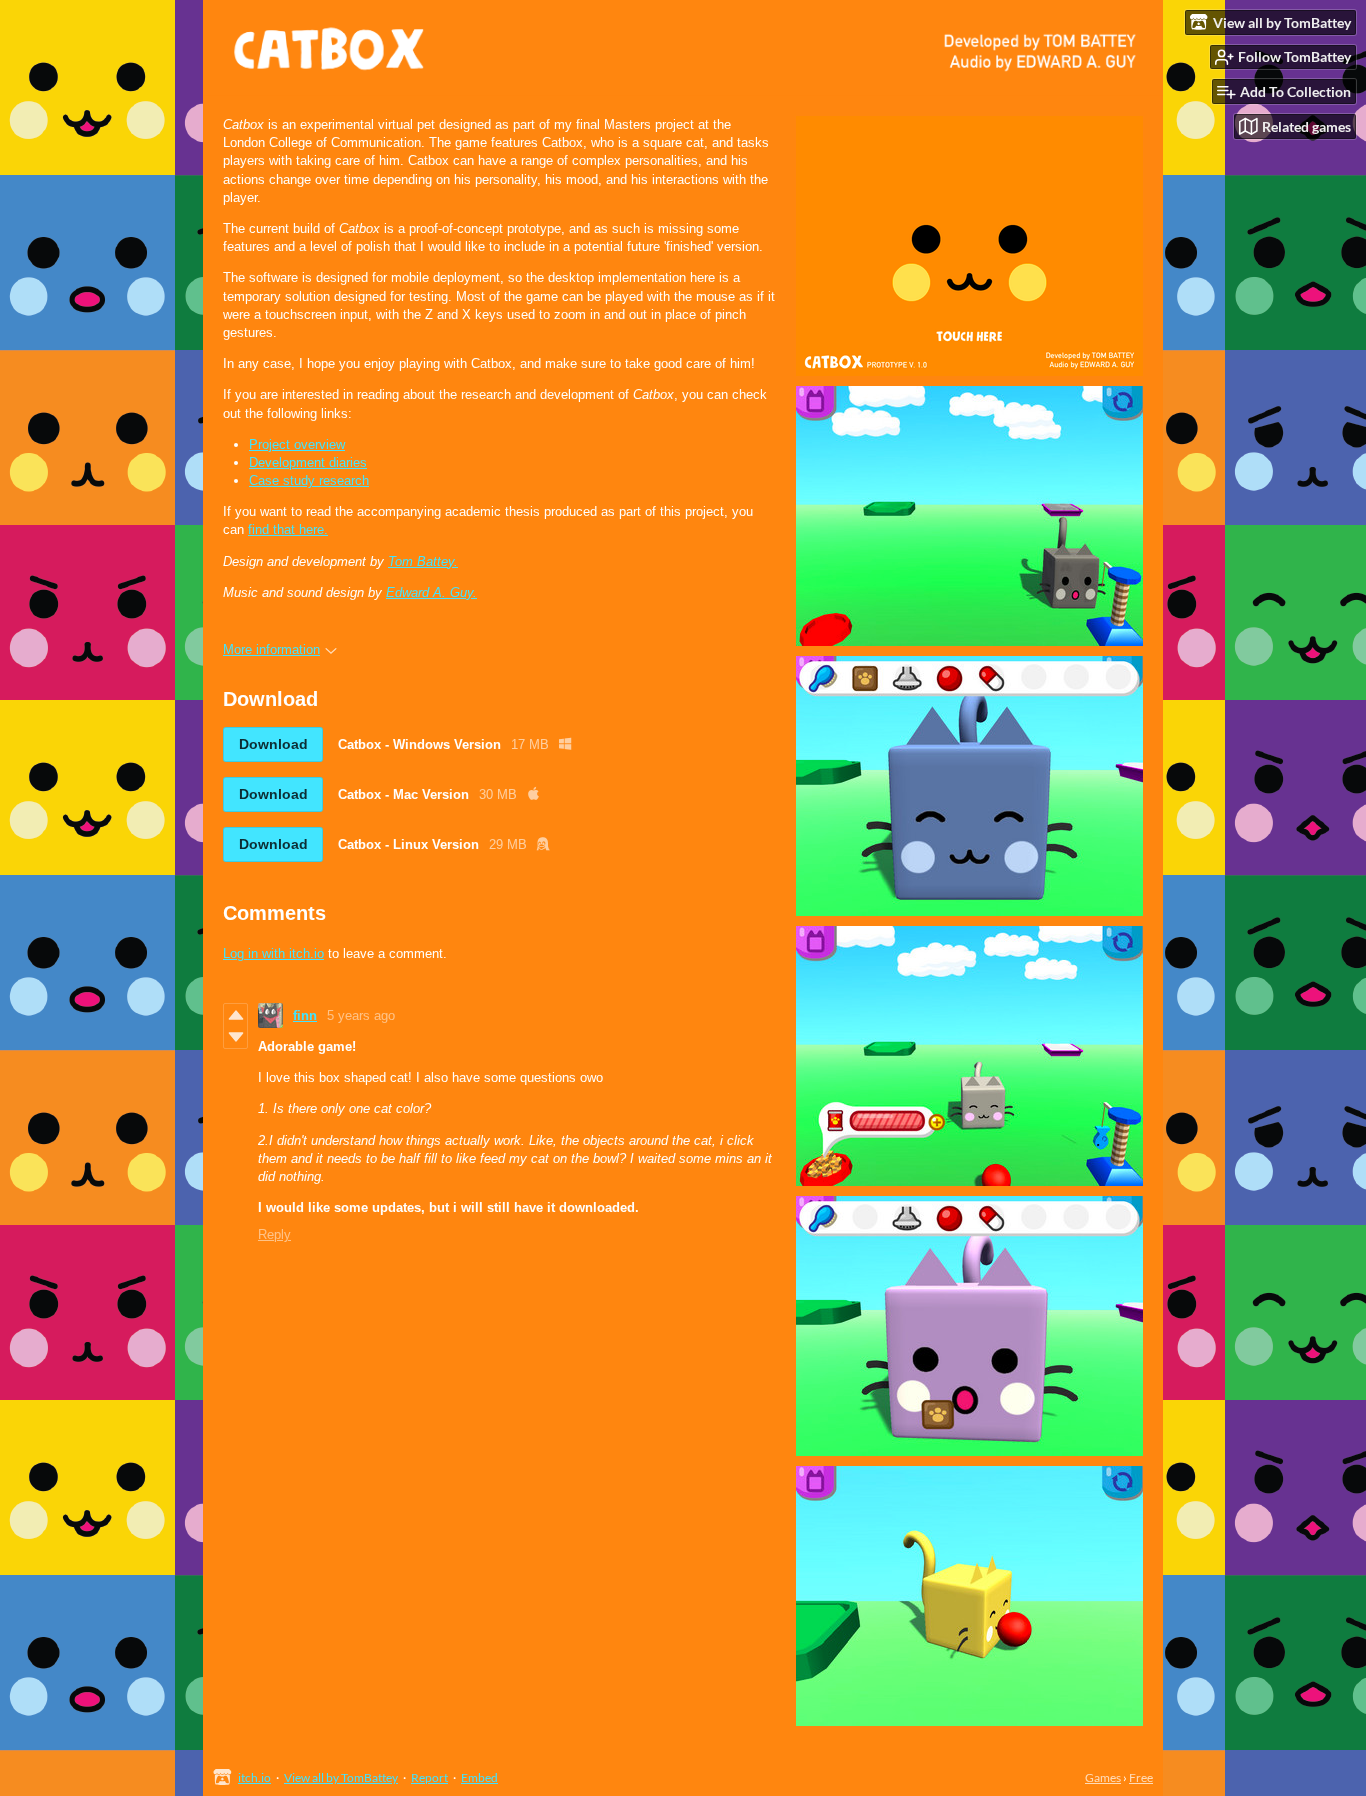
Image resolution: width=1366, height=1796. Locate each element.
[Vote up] (235, 1015)
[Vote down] (235, 1037)
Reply (274, 1234)
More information (271, 649)
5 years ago (361, 1015)
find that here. (288, 529)
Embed (479, 1777)
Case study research (309, 480)
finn (305, 1015)
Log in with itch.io (273, 953)
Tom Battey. (423, 561)
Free (1141, 1777)
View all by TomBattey (341, 1777)
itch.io (254, 1777)
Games (1103, 1777)
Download (273, 744)
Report (429, 1777)
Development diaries (308, 462)
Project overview (297, 444)
